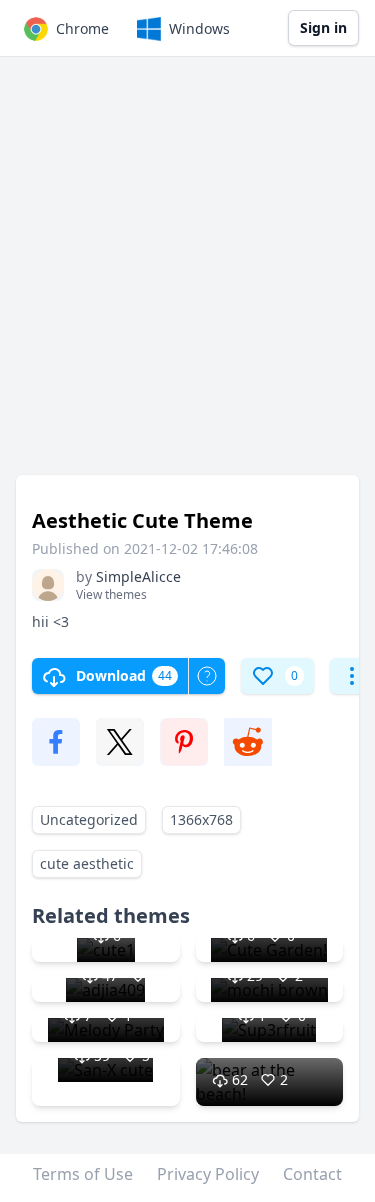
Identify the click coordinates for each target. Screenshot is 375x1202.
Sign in (323, 27)
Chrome (82, 28)
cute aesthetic (87, 863)
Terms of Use (83, 1174)
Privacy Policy (208, 1174)
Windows (199, 28)
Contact (312, 1174)
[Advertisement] (187, 275)
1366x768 (201, 819)
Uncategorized (89, 819)
